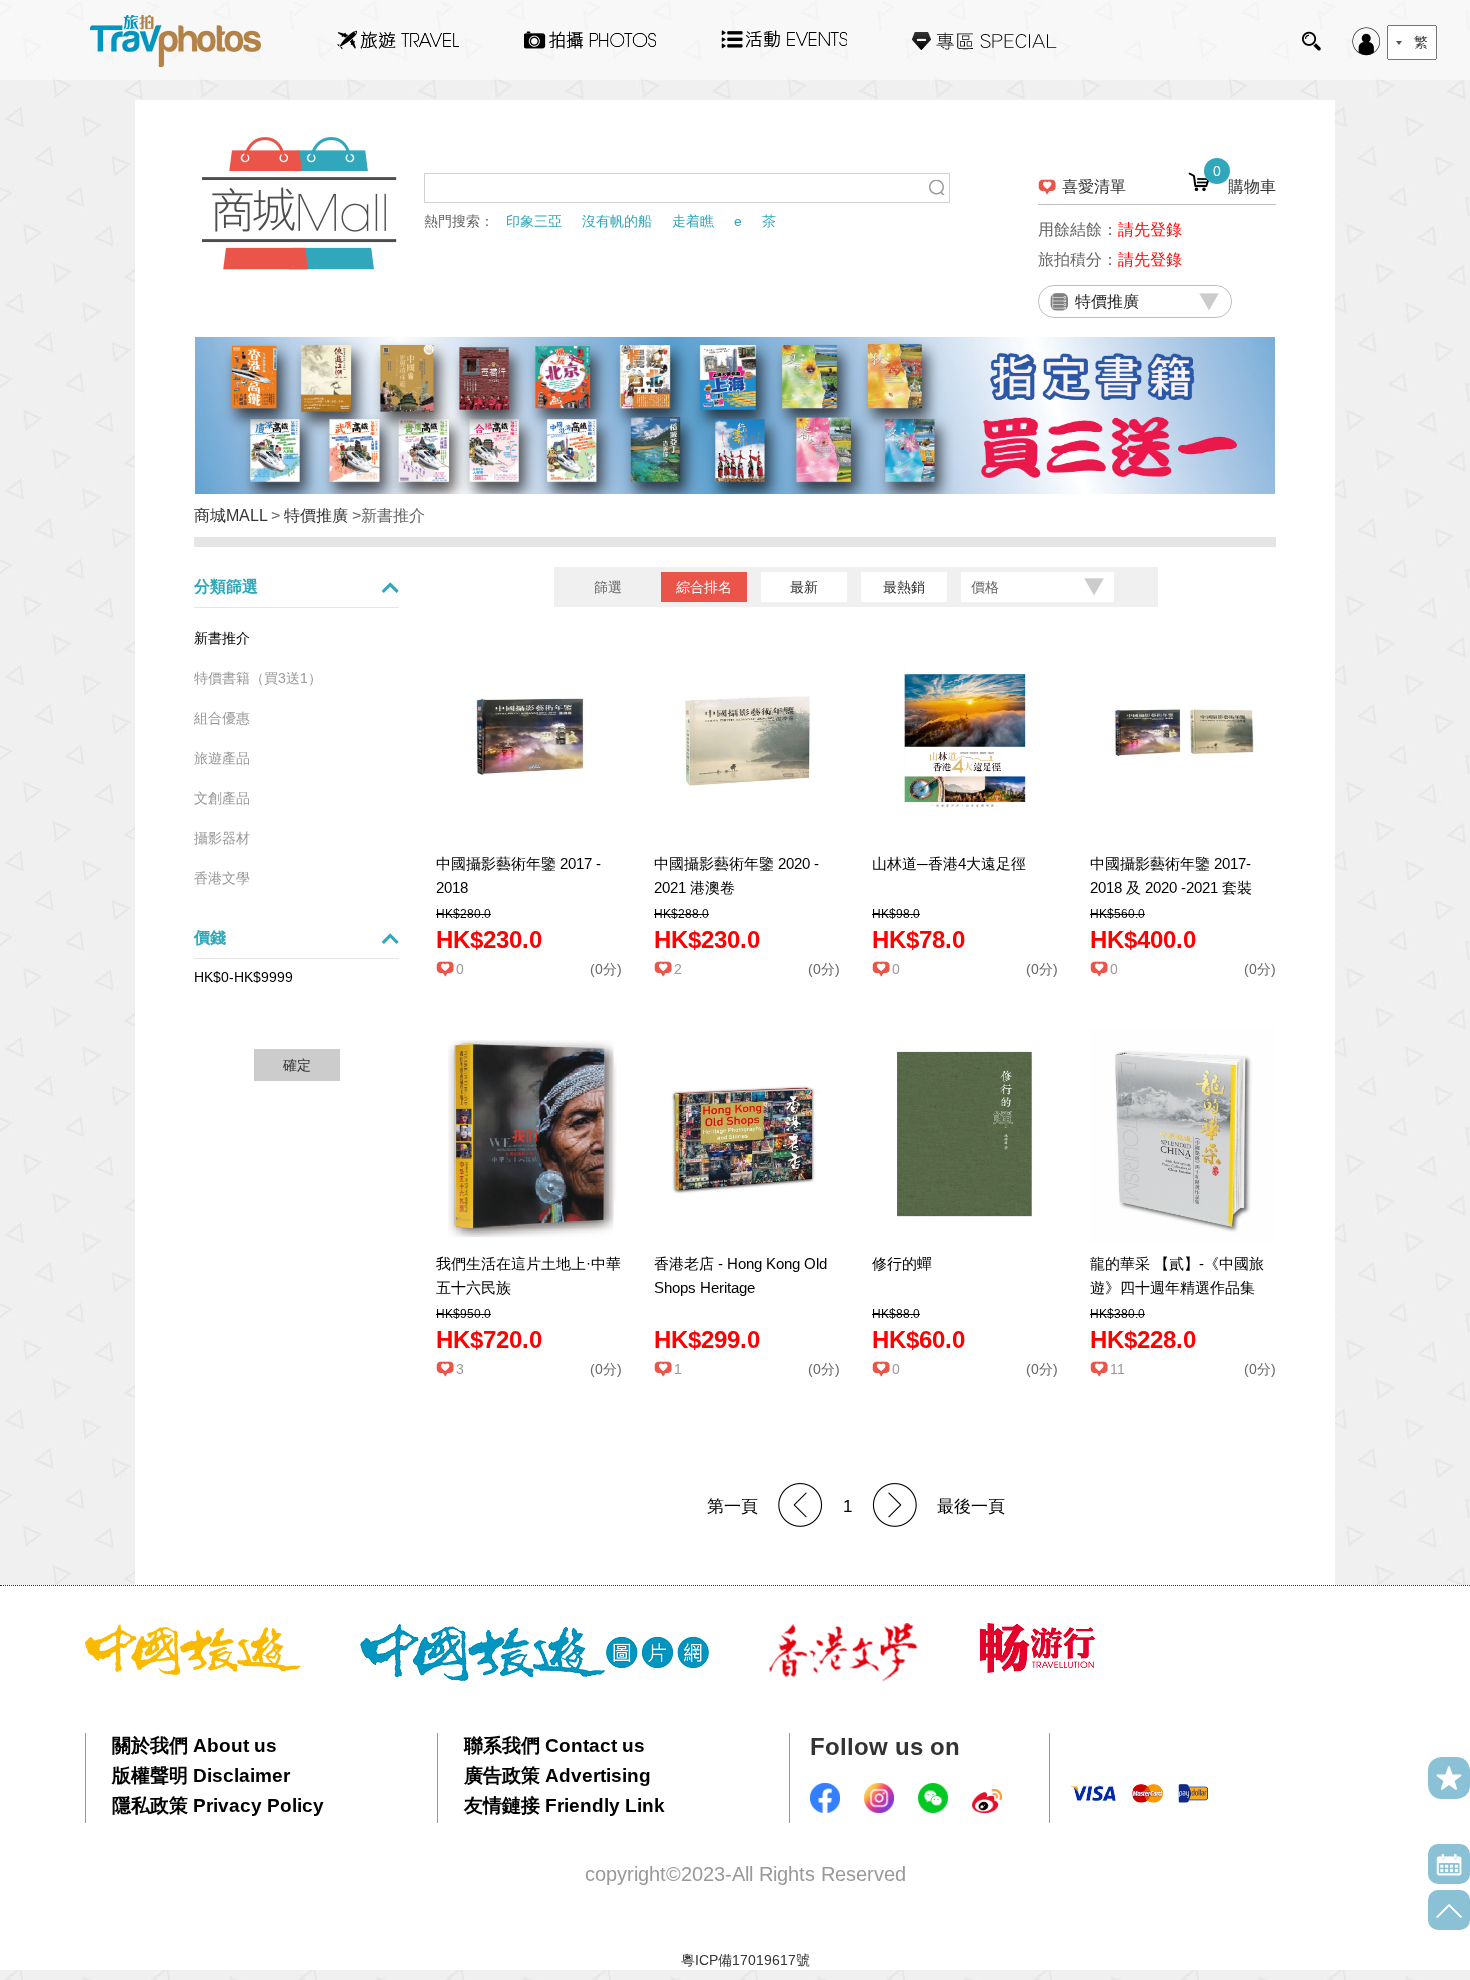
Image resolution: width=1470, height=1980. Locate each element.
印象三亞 (534, 221)
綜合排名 (704, 587)
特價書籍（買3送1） (258, 678)
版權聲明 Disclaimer (201, 1775)
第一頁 (732, 1506)
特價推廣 (316, 515)
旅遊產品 (222, 758)
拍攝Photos (590, 40)
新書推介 (222, 638)
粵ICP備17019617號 (745, 1960)
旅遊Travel (398, 40)
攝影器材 (222, 838)
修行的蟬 (902, 1263)
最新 (804, 587)
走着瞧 (693, 221)
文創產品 (222, 798)
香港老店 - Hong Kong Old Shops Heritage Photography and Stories (740, 1287)
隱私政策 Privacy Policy (218, 1805)
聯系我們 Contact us (554, 1745)
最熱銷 (904, 587)
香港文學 (222, 878)
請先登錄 (1150, 229)
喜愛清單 (1094, 186)
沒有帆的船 (617, 221)
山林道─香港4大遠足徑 (949, 863)
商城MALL (230, 515)
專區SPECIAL (984, 40)
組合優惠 (222, 718)
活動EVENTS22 (784, 32)
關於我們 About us (194, 1745)
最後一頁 (971, 1506)
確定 (297, 1065)
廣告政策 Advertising (557, 1775)
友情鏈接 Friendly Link (564, 1805)
